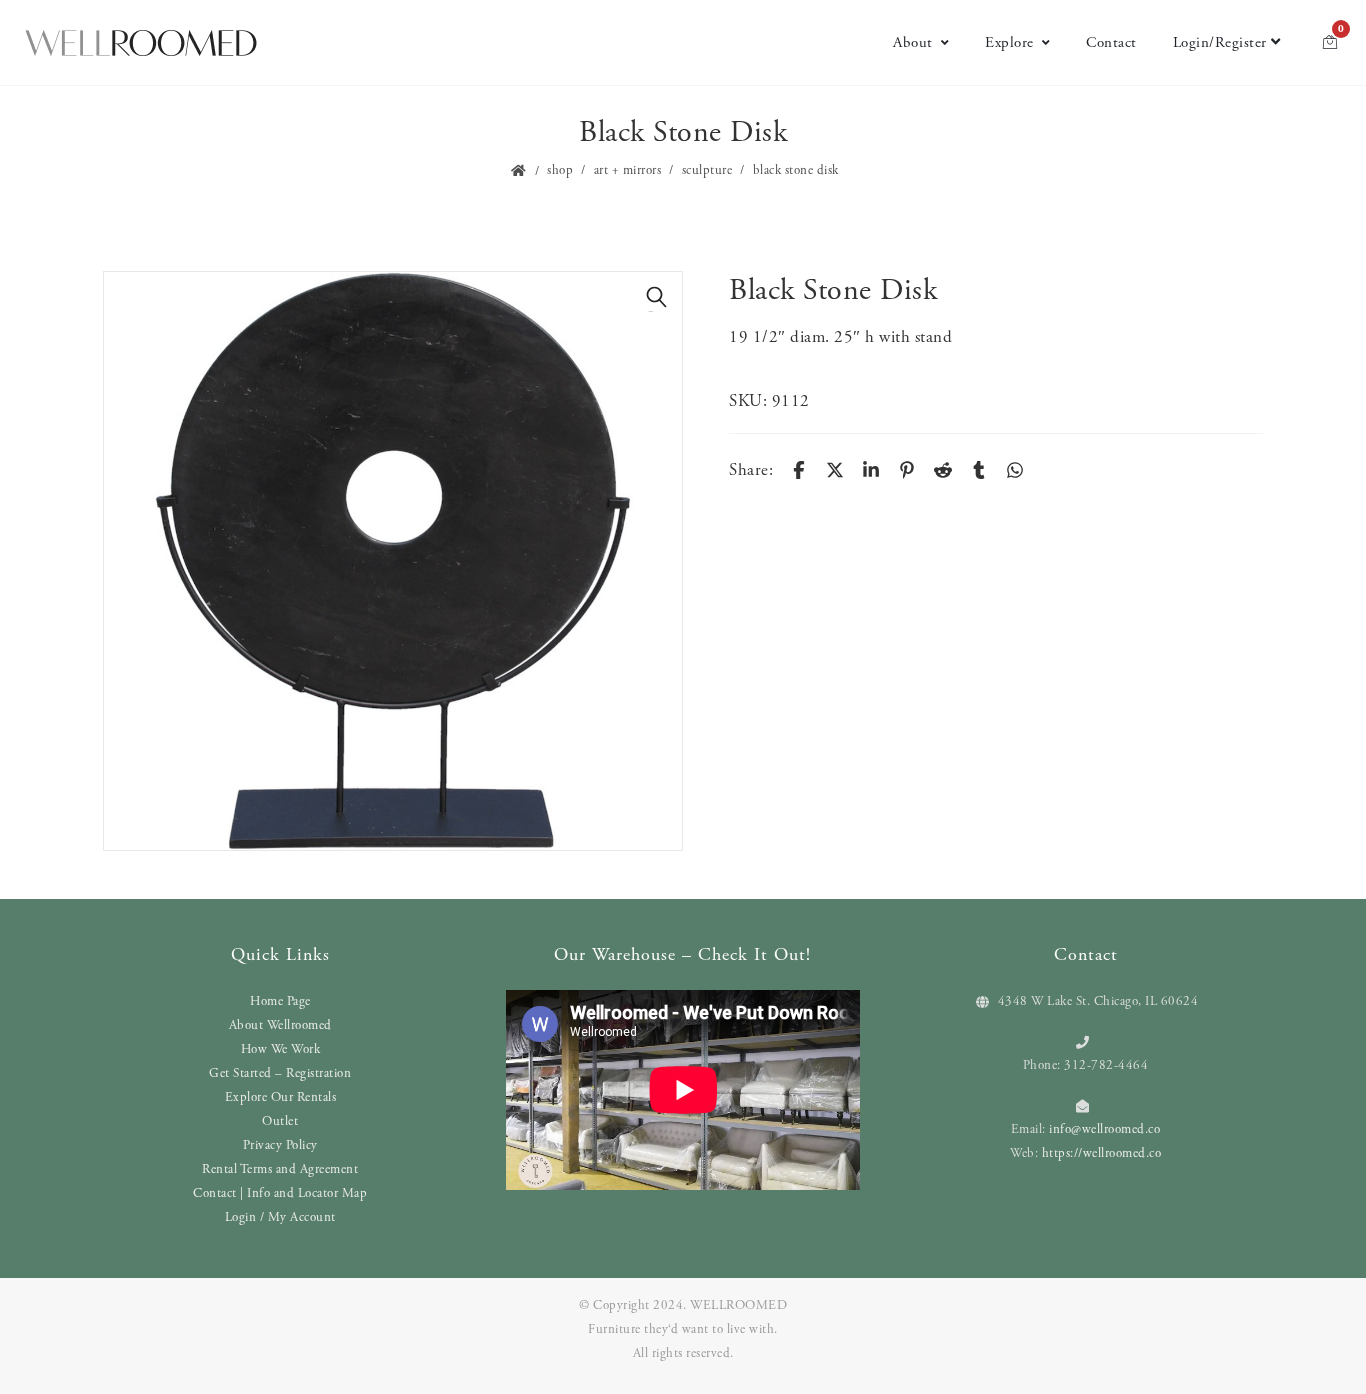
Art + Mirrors (628, 170)
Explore (1009, 42)
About (913, 42)
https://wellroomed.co (1102, 1153)
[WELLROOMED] (141, 43)
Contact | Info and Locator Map (280, 1193)
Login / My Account (280, 1217)
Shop (560, 170)
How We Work (281, 1049)
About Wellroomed (280, 1025)
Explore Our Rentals (281, 1097)
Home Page (280, 1001)
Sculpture (707, 170)
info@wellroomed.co (1104, 1129)
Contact (1111, 42)
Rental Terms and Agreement (280, 1169)
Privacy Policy (280, 1145)
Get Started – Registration (280, 1073)
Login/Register (1220, 42)
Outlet (280, 1121)
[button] (657, 297)
